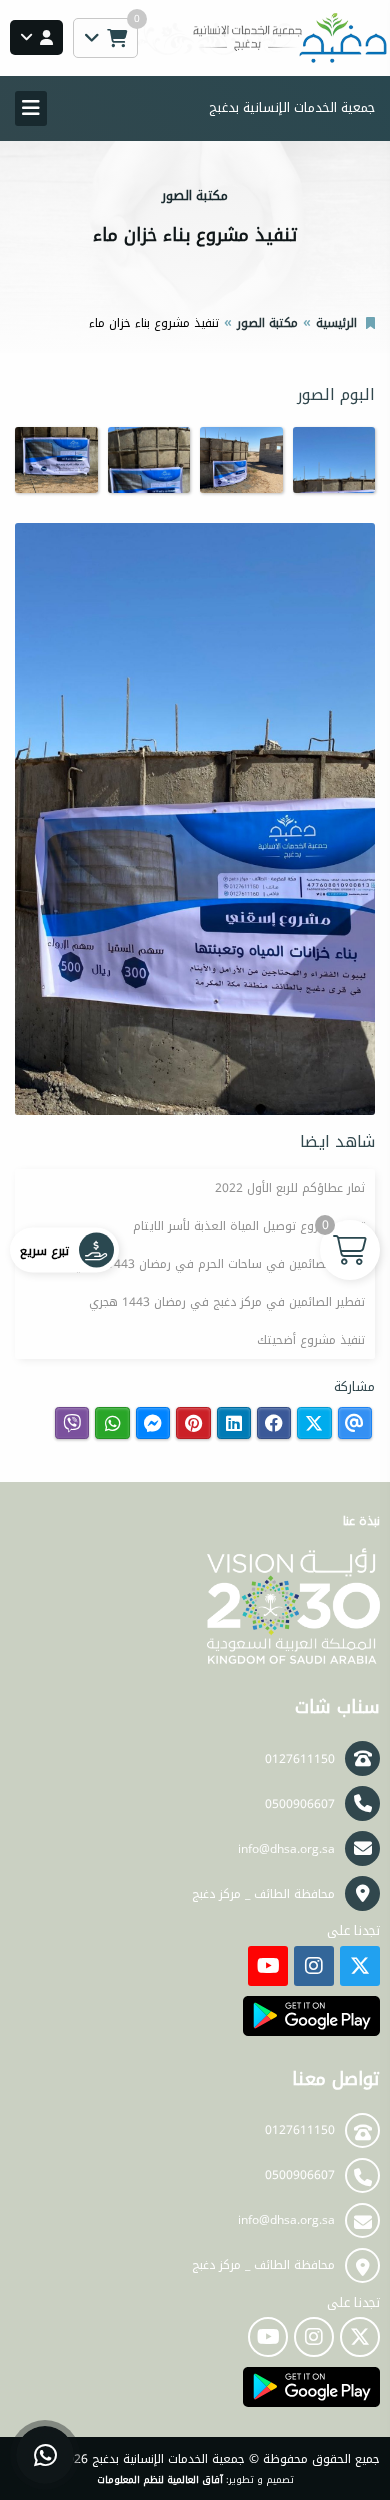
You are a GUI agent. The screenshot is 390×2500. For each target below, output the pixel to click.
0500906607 (300, 1804)
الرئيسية (336, 323)
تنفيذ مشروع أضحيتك (311, 1340)
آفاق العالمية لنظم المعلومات (160, 2480)
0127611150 (300, 1759)
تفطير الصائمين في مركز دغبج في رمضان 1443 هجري (227, 1302)
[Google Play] (311, 2016)
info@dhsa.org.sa (286, 1849)
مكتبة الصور (267, 323)
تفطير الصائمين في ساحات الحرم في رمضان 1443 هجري (219, 1264)
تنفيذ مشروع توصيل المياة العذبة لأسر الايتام (249, 1226)
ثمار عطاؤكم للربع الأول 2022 (290, 1188)
